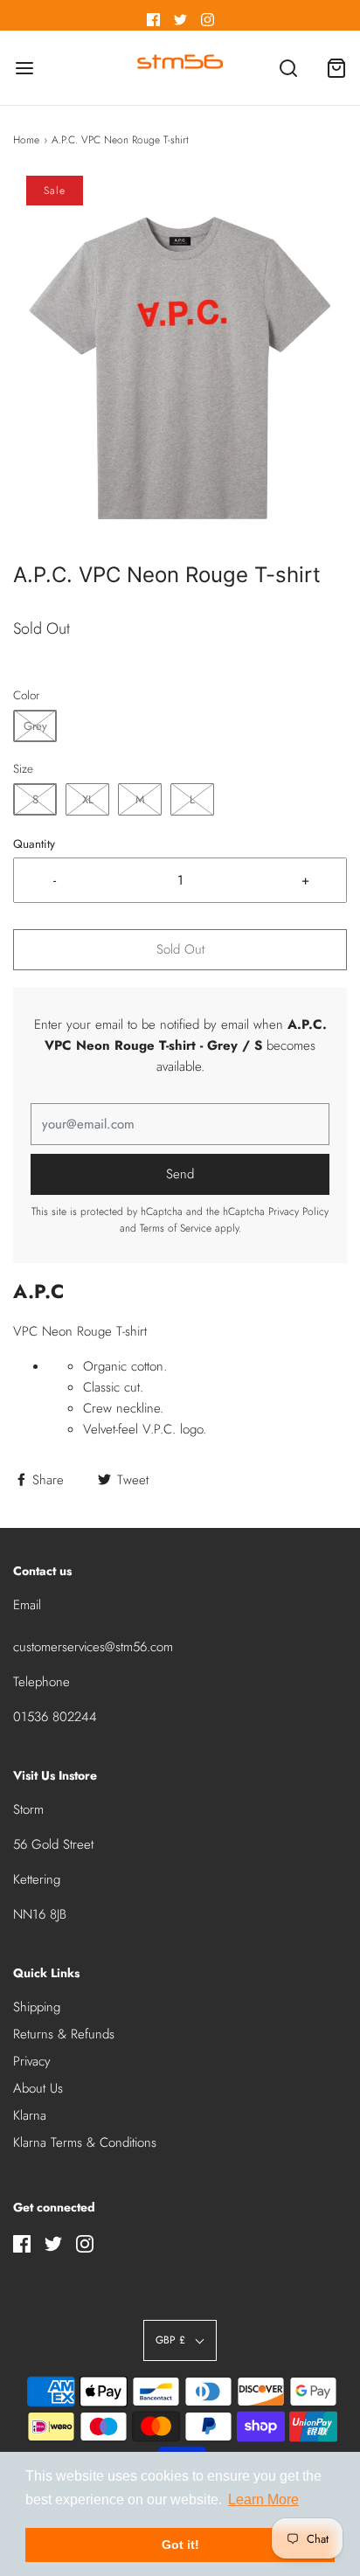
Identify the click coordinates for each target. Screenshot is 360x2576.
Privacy (32, 2061)
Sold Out (180, 949)
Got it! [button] (180, 2545)
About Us (38, 2088)
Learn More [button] (263, 2500)
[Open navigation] (24, 68)
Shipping (37, 2007)
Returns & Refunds (64, 2034)
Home (26, 140)
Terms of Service (176, 1228)
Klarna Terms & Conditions (85, 2142)
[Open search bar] (288, 68)
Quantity (34, 844)
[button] (180, 368)
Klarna (30, 2115)
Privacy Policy (298, 1212)
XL (88, 799)
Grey (35, 726)
